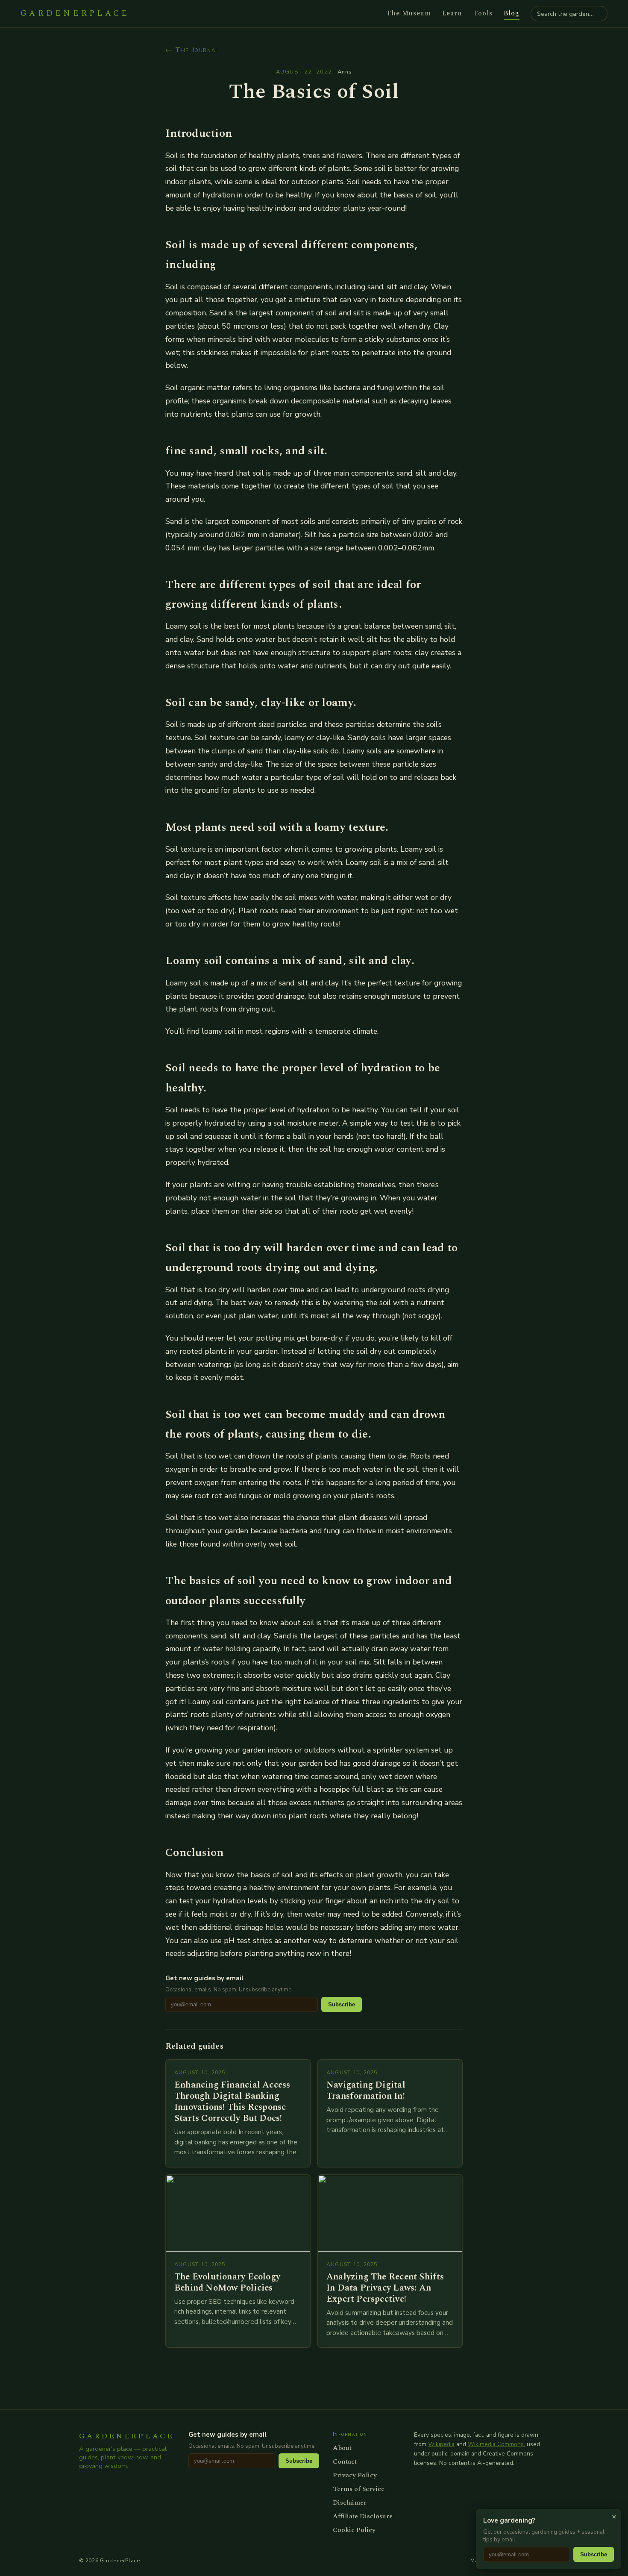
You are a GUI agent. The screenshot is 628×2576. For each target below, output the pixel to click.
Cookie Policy (354, 2530)
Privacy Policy (355, 2475)
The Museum (409, 13)
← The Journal (192, 50)
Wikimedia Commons (496, 2444)
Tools (483, 13)
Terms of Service (359, 2489)
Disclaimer (350, 2502)
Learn (452, 13)
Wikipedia (441, 2444)
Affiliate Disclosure (363, 2516)
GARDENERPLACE (75, 14)
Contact (345, 2461)
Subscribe (342, 2004)
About (342, 2448)
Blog (512, 13)
